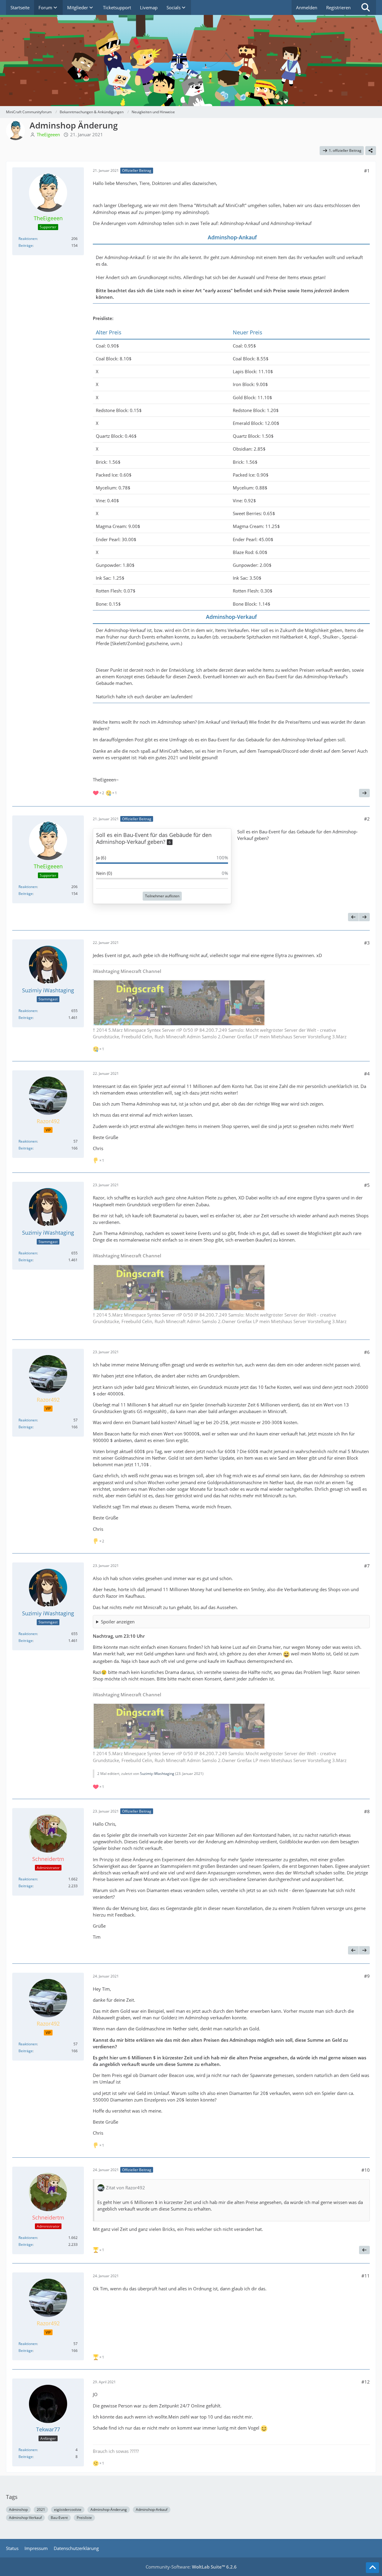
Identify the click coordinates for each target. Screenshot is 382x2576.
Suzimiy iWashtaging (157, 1774)
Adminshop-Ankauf (152, 2510)
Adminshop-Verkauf (25, 2518)
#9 (367, 1976)
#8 (367, 1811)
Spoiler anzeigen (118, 1622)
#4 (367, 1074)
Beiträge (26, 245)
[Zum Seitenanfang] (372, 2568)
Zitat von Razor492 (125, 2188)
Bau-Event (59, 2518)
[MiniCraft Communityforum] (191, 27)
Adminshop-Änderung (109, 2510)
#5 (367, 1185)
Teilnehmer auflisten (162, 896)
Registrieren (338, 7)
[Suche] (366, 7)
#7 (367, 1566)
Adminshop (18, 2510)
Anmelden (307, 7)
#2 (367, 819)
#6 (367, 1352)
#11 (366, 2276)
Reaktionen (28, 239)
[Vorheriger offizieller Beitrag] (353, 917)
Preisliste (84, 2518)
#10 (366, 2170)
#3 (367, 943)
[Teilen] (371, 151)
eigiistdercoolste (68, 2510)
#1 (367, 171)
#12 (366, 2382)
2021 (41, 2510)
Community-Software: (191, 2567)
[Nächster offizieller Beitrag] (364, 793)
